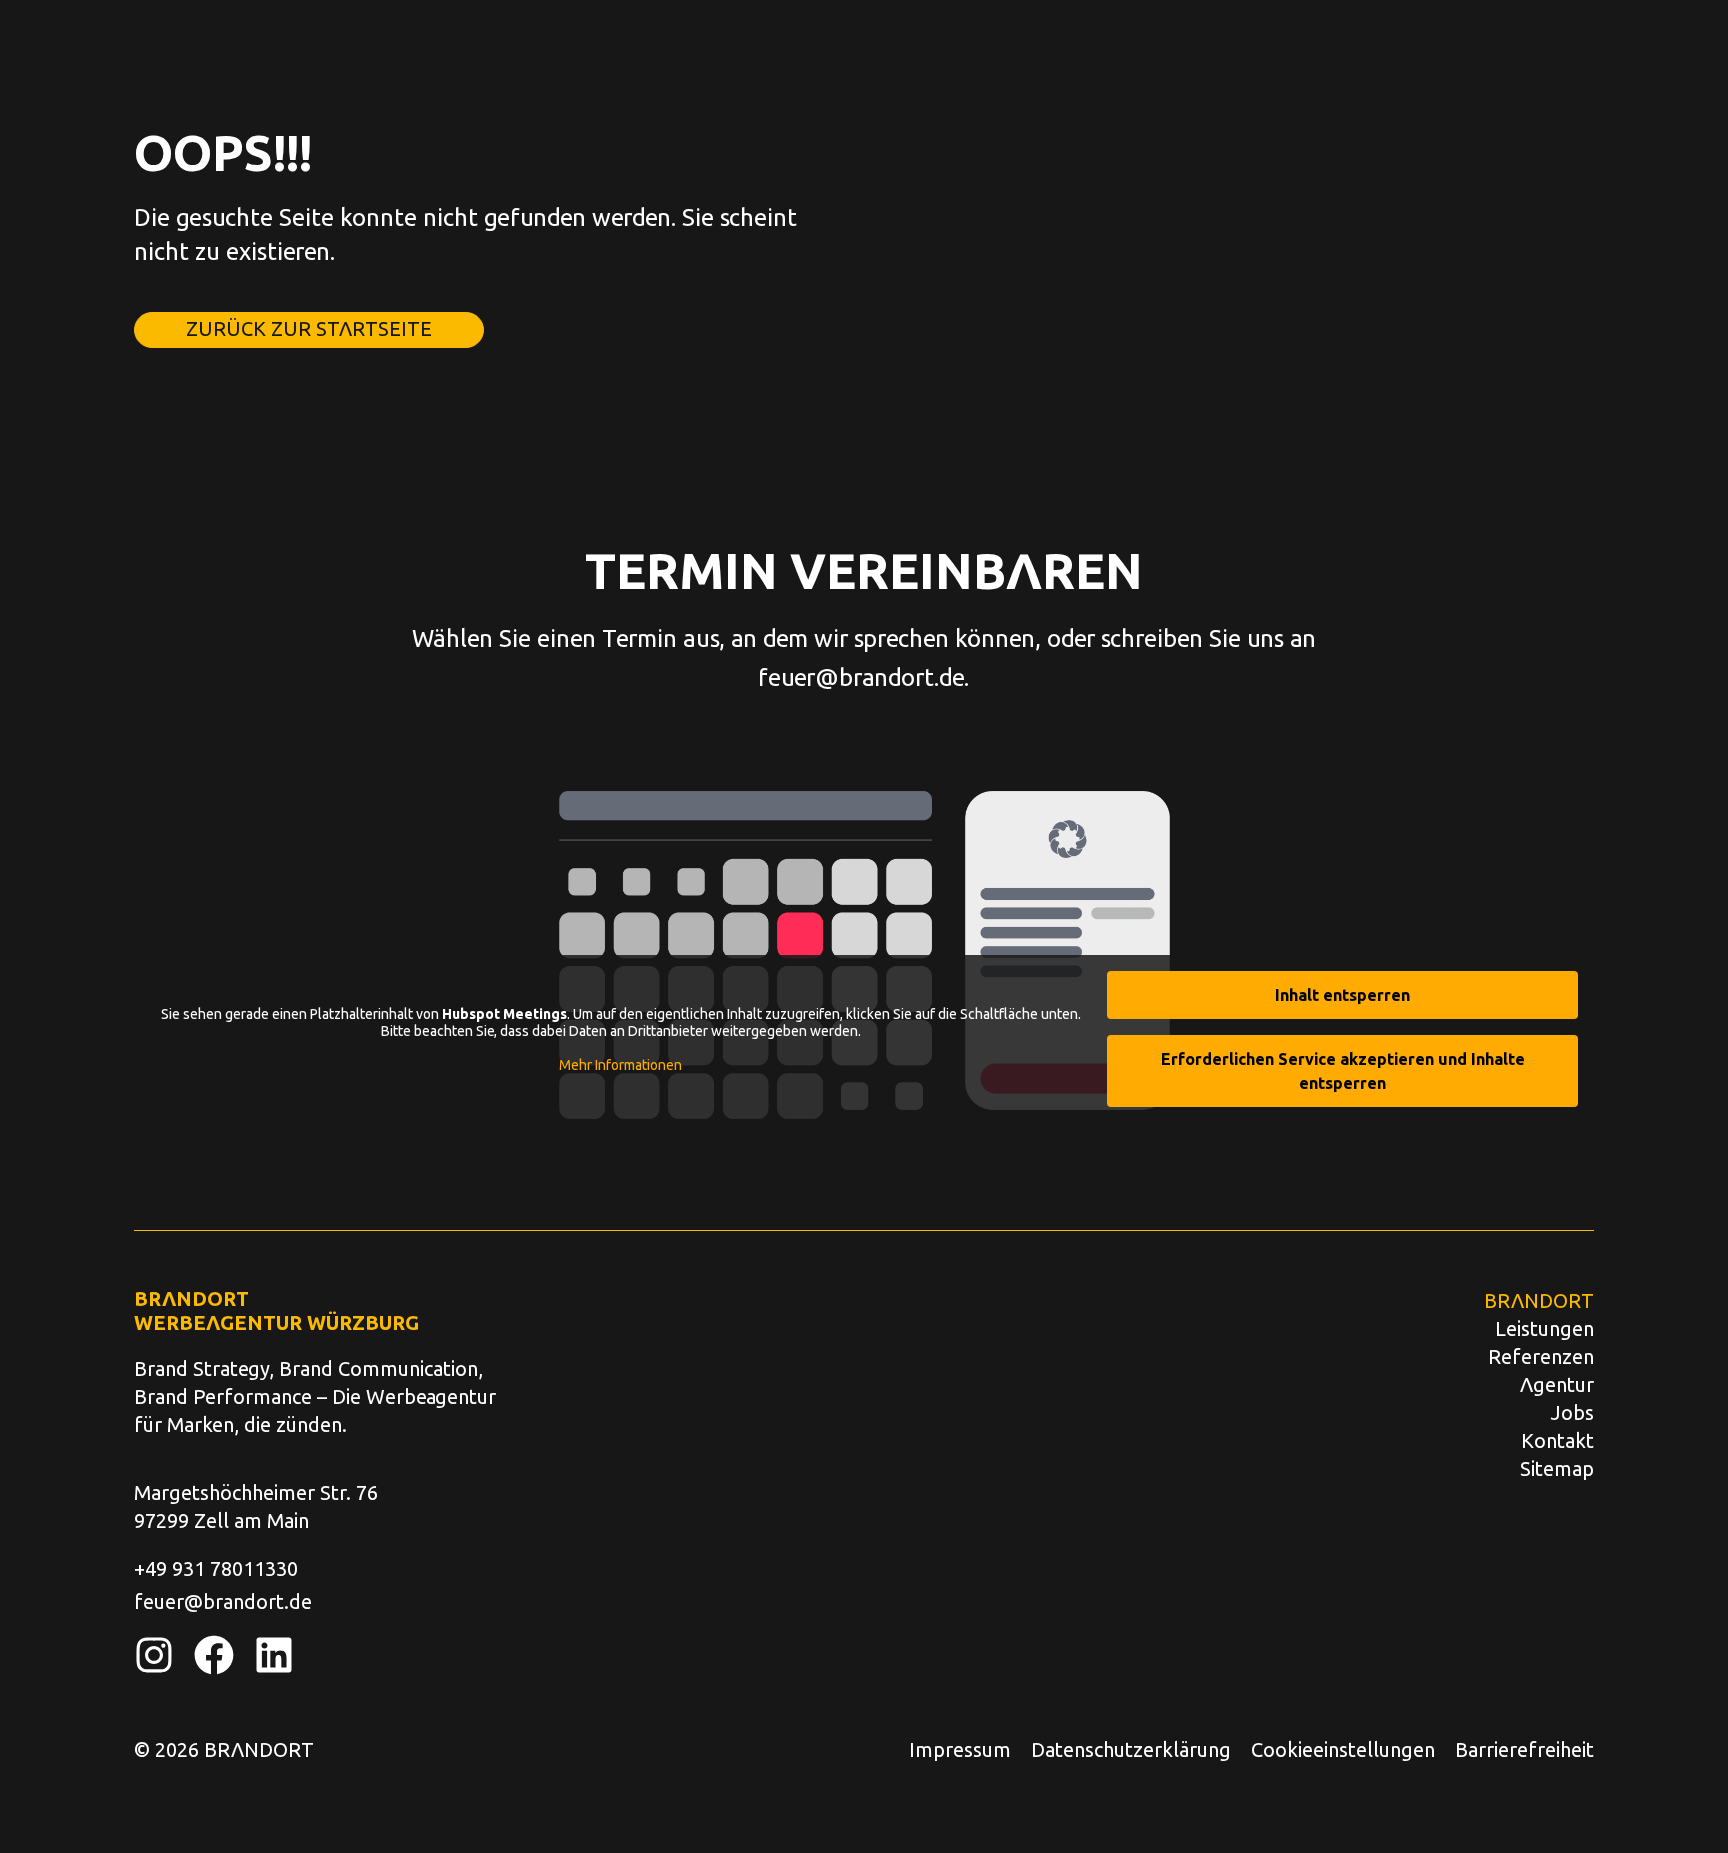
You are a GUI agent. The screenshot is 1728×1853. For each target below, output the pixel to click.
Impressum (960, 1749)
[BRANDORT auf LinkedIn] (274, 1655)
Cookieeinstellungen (1343, 1749)
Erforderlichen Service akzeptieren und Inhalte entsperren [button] (1343, 1070)
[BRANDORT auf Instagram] (154, 1655)
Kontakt (1557, 1440)
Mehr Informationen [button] (620, 1064)
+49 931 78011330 (216, 1568)
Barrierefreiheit (1524, 1749)
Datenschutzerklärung (1131, 1749)
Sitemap (1557, 1468)
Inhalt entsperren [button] (1342, 994)
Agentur (1557, 1384)
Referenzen (1541, 1356)
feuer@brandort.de (861, 676)
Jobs (1572, 1412)
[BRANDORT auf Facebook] (214, 1655)
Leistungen (1544, 1328)
